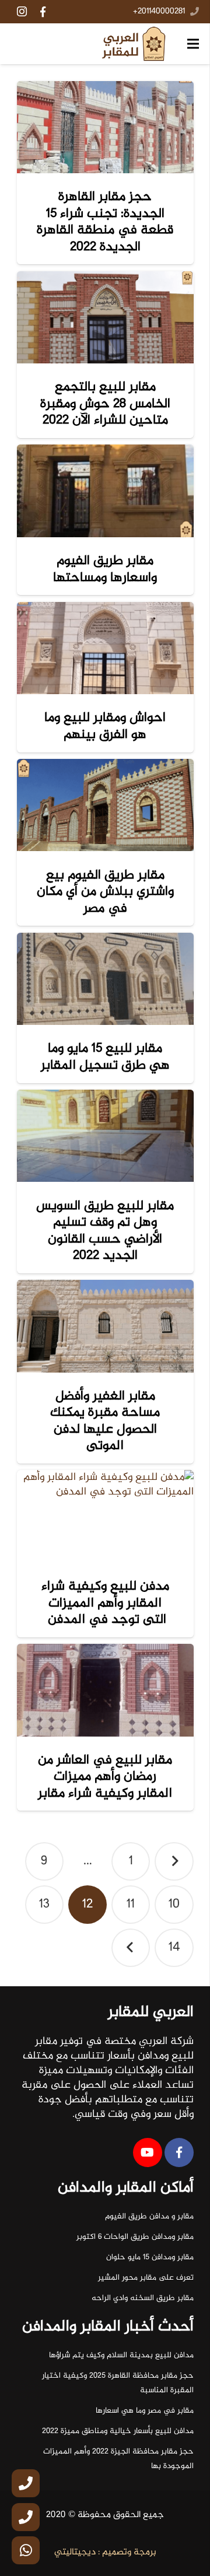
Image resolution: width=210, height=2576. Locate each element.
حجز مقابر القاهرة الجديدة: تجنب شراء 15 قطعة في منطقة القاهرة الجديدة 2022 (105, 222)
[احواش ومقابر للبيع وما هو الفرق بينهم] (105, 648)
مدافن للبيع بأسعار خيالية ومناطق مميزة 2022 (118, 2431)
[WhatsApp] (26, 2550)
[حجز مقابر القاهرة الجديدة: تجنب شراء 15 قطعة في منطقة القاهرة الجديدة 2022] (105, 127)
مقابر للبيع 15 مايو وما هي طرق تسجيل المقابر (105, 1057)
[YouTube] (148, 2152)
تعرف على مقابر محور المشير (146, 2278)
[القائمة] (193, 44)
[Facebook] (43, 12)
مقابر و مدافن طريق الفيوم (149, 2217)
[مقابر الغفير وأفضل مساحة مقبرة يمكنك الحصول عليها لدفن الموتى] (105, 1326)
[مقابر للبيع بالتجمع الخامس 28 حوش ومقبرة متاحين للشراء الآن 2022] (105, 317)
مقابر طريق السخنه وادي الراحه (143, 2298)
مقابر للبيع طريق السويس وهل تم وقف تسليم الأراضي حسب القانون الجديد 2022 (105, 1231)
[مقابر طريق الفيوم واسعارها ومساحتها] (105, 491)
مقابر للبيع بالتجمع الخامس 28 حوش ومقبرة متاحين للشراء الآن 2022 (105, 404)
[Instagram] (22, 12)
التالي (131, 1948)
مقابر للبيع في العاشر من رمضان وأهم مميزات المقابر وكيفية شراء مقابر (105, 1777)
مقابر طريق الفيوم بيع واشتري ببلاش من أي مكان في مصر (105, 892)
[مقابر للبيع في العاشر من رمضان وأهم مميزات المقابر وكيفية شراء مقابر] (105, 1690)
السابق (174, 1862)
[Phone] (26, 2483)
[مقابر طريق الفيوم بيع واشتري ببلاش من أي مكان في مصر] (105, 805)
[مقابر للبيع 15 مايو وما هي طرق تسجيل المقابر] (105, 979)
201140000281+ (159, 12)
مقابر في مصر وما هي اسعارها (145, 2411)
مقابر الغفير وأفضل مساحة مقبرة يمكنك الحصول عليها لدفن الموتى (105, 1421)
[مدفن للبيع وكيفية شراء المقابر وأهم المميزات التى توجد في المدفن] (105, 1516)
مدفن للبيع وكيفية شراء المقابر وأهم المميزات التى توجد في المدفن (105, 1603)
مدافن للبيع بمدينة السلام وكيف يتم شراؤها (121, 2355)
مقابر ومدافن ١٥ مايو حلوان (150, 2257)
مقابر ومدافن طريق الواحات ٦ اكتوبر (135, 2237)
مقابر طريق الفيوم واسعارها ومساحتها (105, 569)
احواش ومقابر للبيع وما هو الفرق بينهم (105, 726)
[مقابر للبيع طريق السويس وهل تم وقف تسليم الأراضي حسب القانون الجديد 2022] (105, 1136)
